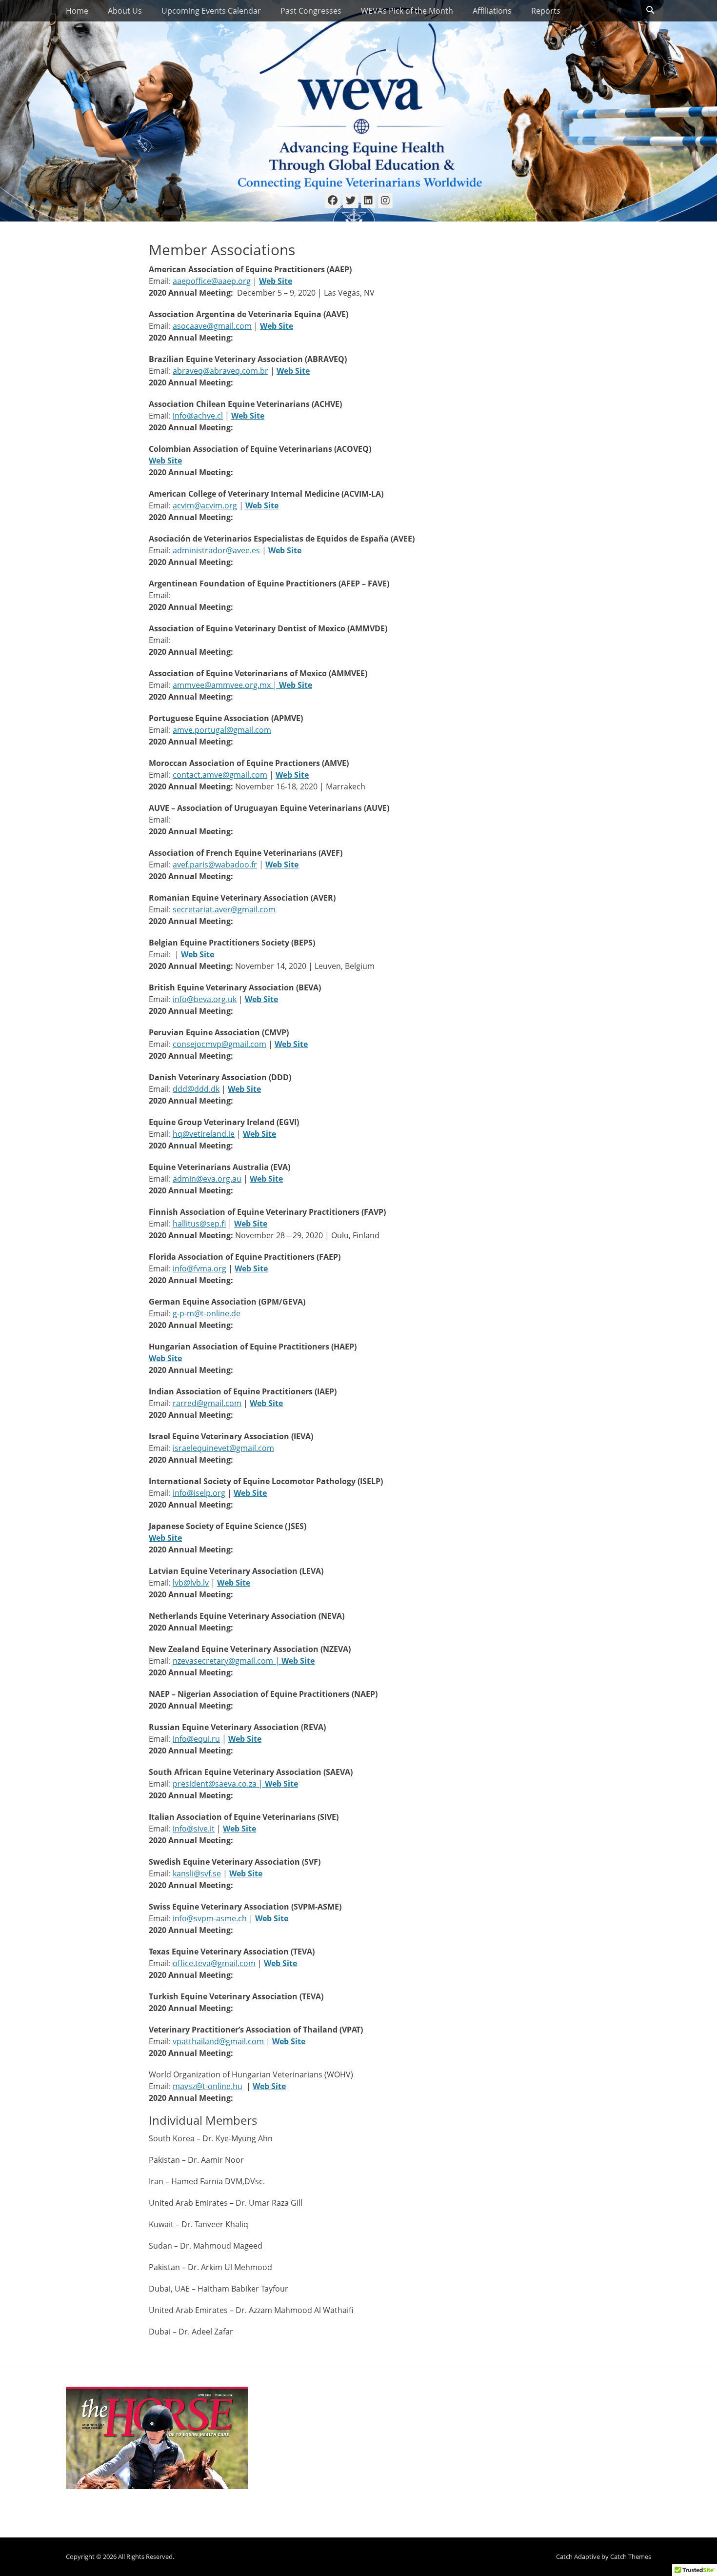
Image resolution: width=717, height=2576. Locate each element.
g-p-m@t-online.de (207, 1313)
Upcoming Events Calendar (211, 11)
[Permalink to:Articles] (157, 2438)
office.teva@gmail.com (214, 1963)
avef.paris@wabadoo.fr (215, 865)
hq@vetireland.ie (204, 1134)
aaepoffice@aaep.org (212, 281)
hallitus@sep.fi (199, 1224)
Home (77, 11)
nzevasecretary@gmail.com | (227, 1661)
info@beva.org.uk (205, 999)
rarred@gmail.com (207, 1403)
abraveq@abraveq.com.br (220, 371)
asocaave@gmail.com (212, 326)
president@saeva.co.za (215, 1784)
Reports (546, 11)
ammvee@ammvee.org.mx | (226, 685)
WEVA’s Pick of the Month (407, 11)
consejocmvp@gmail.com (219, 1044)
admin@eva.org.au (207, 1179)
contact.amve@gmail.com (220, 775)
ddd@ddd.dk (196, 1089)
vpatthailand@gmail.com (218, 2041)
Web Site (165, 461)
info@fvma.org (199, 1268)
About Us (125, 11)
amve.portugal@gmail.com (222, 730)
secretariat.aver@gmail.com (224, 909)
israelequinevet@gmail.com (223, 1448)
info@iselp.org (199, 1493)
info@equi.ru (196, 1739)
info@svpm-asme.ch (210, 1918)
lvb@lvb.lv (191, 1583)
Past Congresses (311, 11)
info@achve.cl (198, 416)
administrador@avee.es (216, 550)
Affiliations (492, 11)
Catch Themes (631, 2556)
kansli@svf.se (197, 1873)
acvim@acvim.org (205, 505)
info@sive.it (194, 1829)
